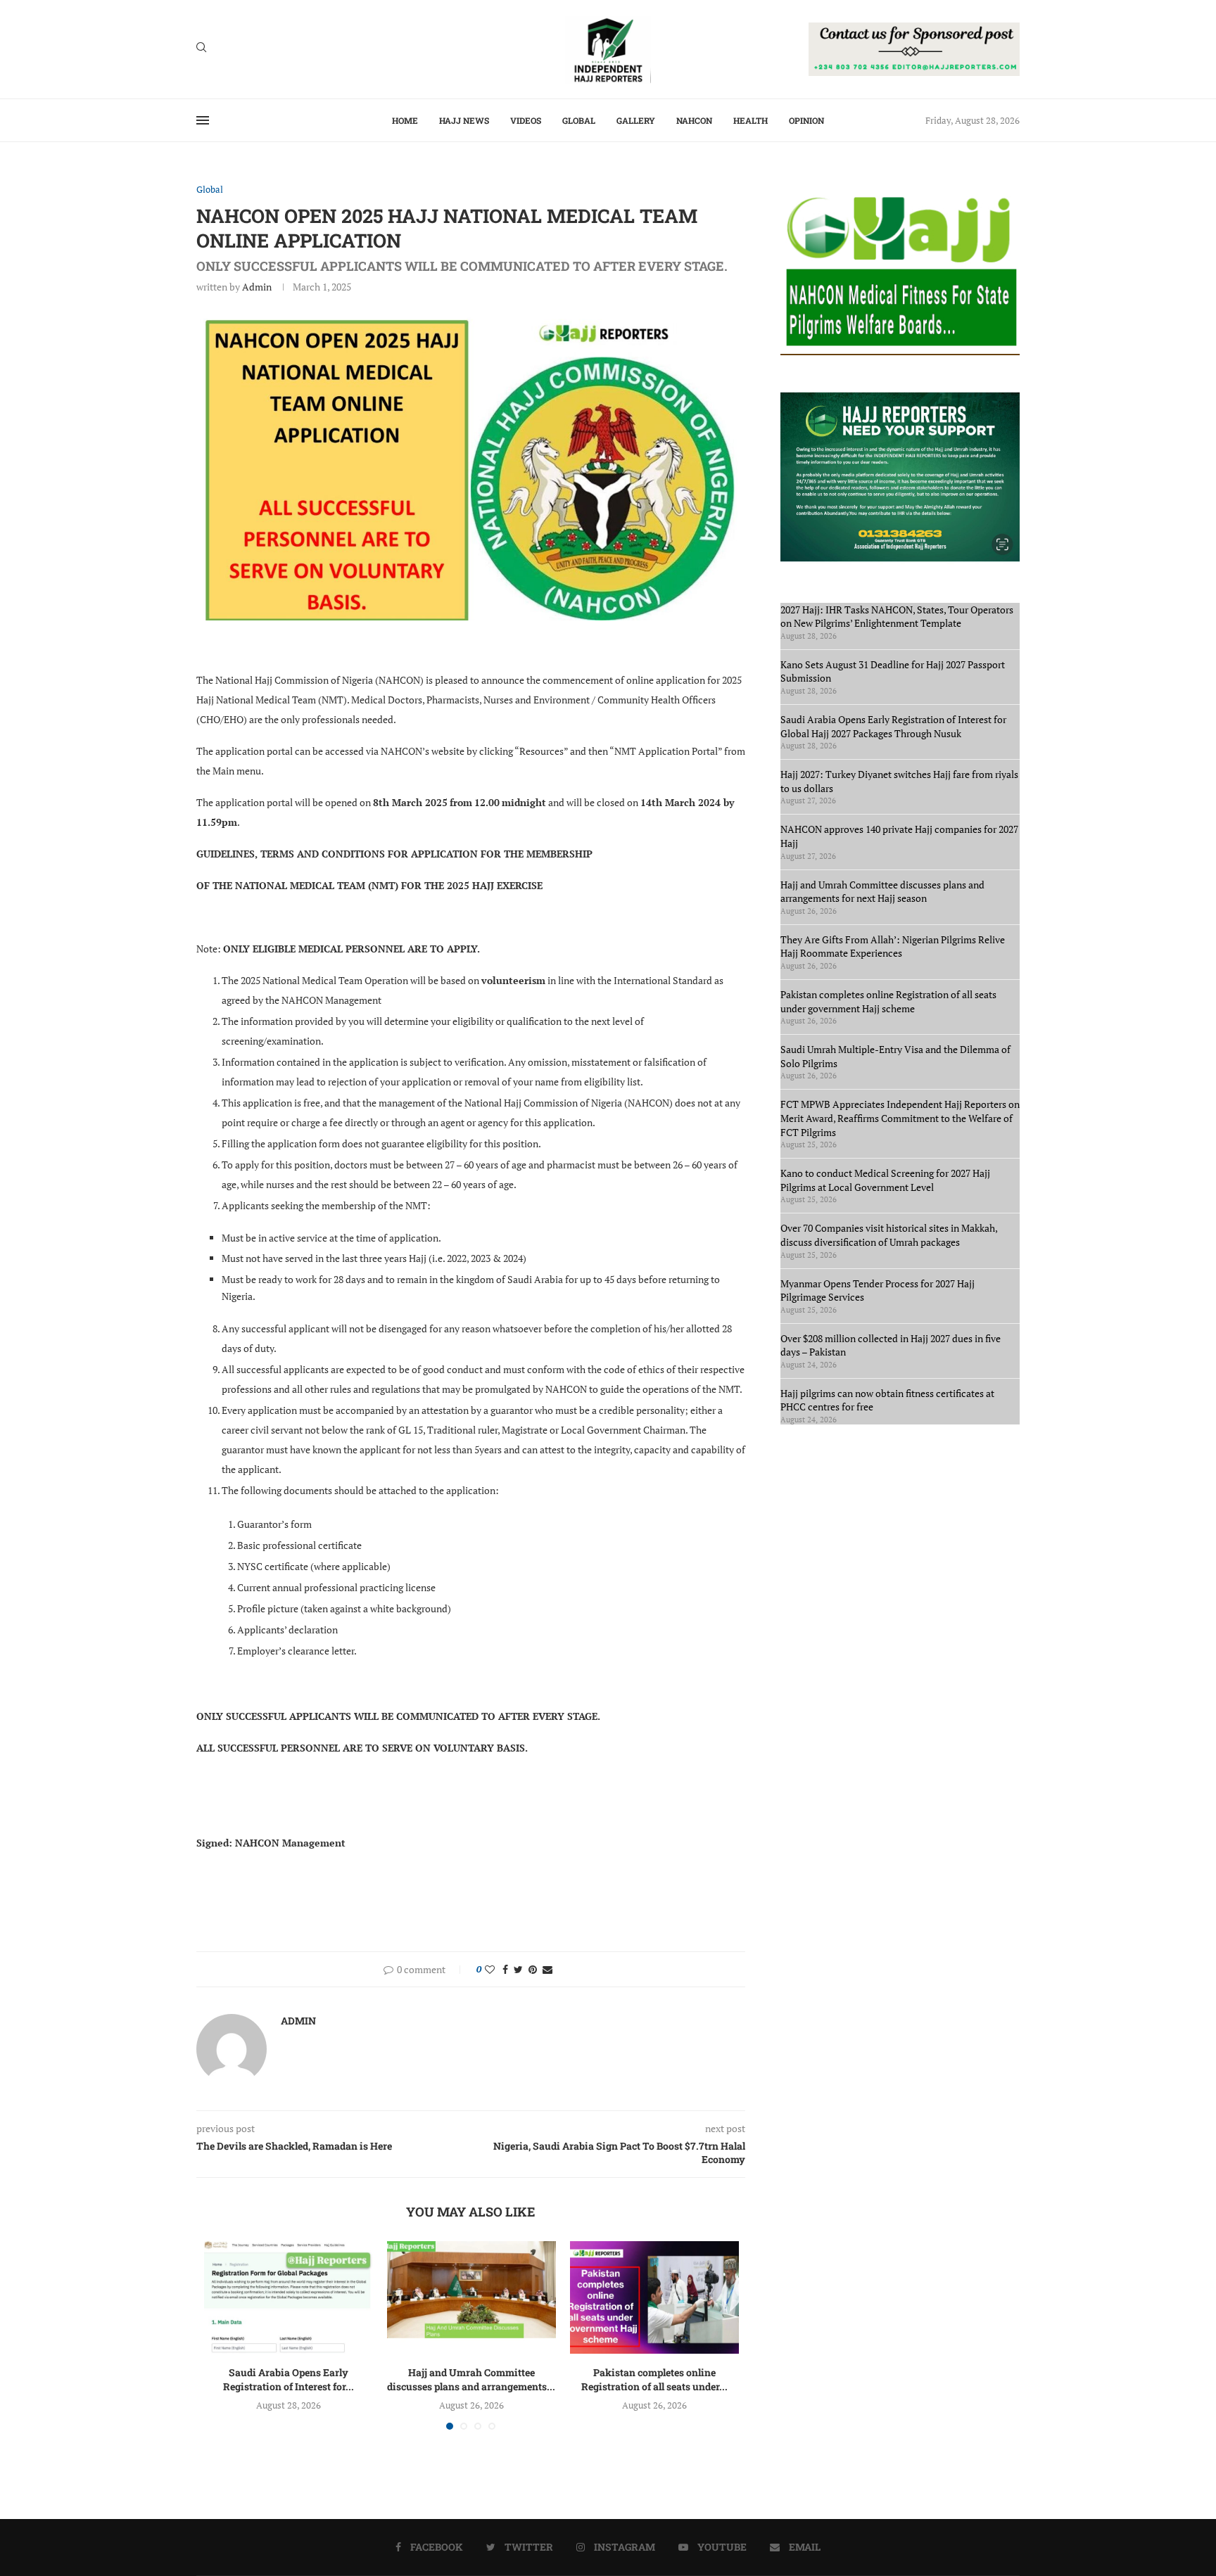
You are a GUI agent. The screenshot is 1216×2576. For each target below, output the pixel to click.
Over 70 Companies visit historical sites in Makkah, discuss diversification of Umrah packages (889, 1235)
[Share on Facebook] (505, 1969)
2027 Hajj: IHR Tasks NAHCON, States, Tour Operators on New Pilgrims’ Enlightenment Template (897, 617)
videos (526, 120)
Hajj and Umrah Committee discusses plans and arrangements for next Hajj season (882, 892)
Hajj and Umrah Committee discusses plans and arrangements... (471, 2379)
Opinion (806, 120)
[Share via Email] (547, 1969)
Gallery (636, 120)
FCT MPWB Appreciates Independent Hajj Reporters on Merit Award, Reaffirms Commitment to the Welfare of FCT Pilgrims (900, 1118)
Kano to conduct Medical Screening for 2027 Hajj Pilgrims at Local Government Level (885, 1180)
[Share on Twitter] (518, 1969)
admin (257, 287)
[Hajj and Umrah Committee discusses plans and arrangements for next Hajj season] (471, 2297)
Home (405, 120)
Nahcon (694, 120)
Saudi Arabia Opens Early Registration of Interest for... (289, 2379)
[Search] (201, 49)
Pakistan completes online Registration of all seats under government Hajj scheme (888, 1001)
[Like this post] (490, 1969)
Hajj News (464, 120)
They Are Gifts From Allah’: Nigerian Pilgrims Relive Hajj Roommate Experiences (893, 946)
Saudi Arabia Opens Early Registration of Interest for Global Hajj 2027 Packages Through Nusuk (893, 726)
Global (579, 120)
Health (750, 120)
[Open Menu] (203, 120)
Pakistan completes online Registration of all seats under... (654, 2379)
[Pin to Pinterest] (533, 1969)
